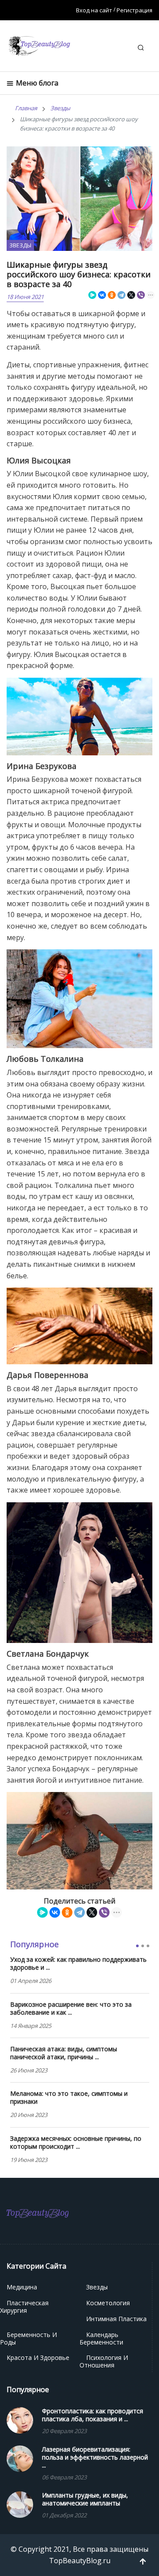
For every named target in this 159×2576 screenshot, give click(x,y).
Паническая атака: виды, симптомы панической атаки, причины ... (64, 2053)
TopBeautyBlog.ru (80, 2561)
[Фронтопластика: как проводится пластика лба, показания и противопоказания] (20, 2419)
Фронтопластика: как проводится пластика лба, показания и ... (93, 2415)
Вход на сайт (94, 10)
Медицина (22, 2287)
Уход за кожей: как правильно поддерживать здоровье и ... (78, 1964)
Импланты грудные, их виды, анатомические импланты (85, 2499)
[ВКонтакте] (102, 295)
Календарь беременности (101, 2338)
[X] (131, 295)
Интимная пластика (116, 2319)
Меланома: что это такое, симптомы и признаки (69, 2098)
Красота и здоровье (38, 2358)
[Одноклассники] (112, 295)
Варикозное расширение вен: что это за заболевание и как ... (71, 2009)
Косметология (108, 2303)
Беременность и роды (28, 2338)
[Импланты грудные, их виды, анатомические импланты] (20, 2504)
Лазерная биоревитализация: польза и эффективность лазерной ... (95, 2457)
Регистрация (134, 10)
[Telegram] (121, 295)
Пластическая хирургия (24, 2307)
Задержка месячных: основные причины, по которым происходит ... (76, 2143)
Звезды (20, 245)
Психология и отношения (104, 2361)
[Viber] (141, 295)
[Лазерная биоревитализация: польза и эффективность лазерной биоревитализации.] (20, 2458)
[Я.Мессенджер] (92, 295)
